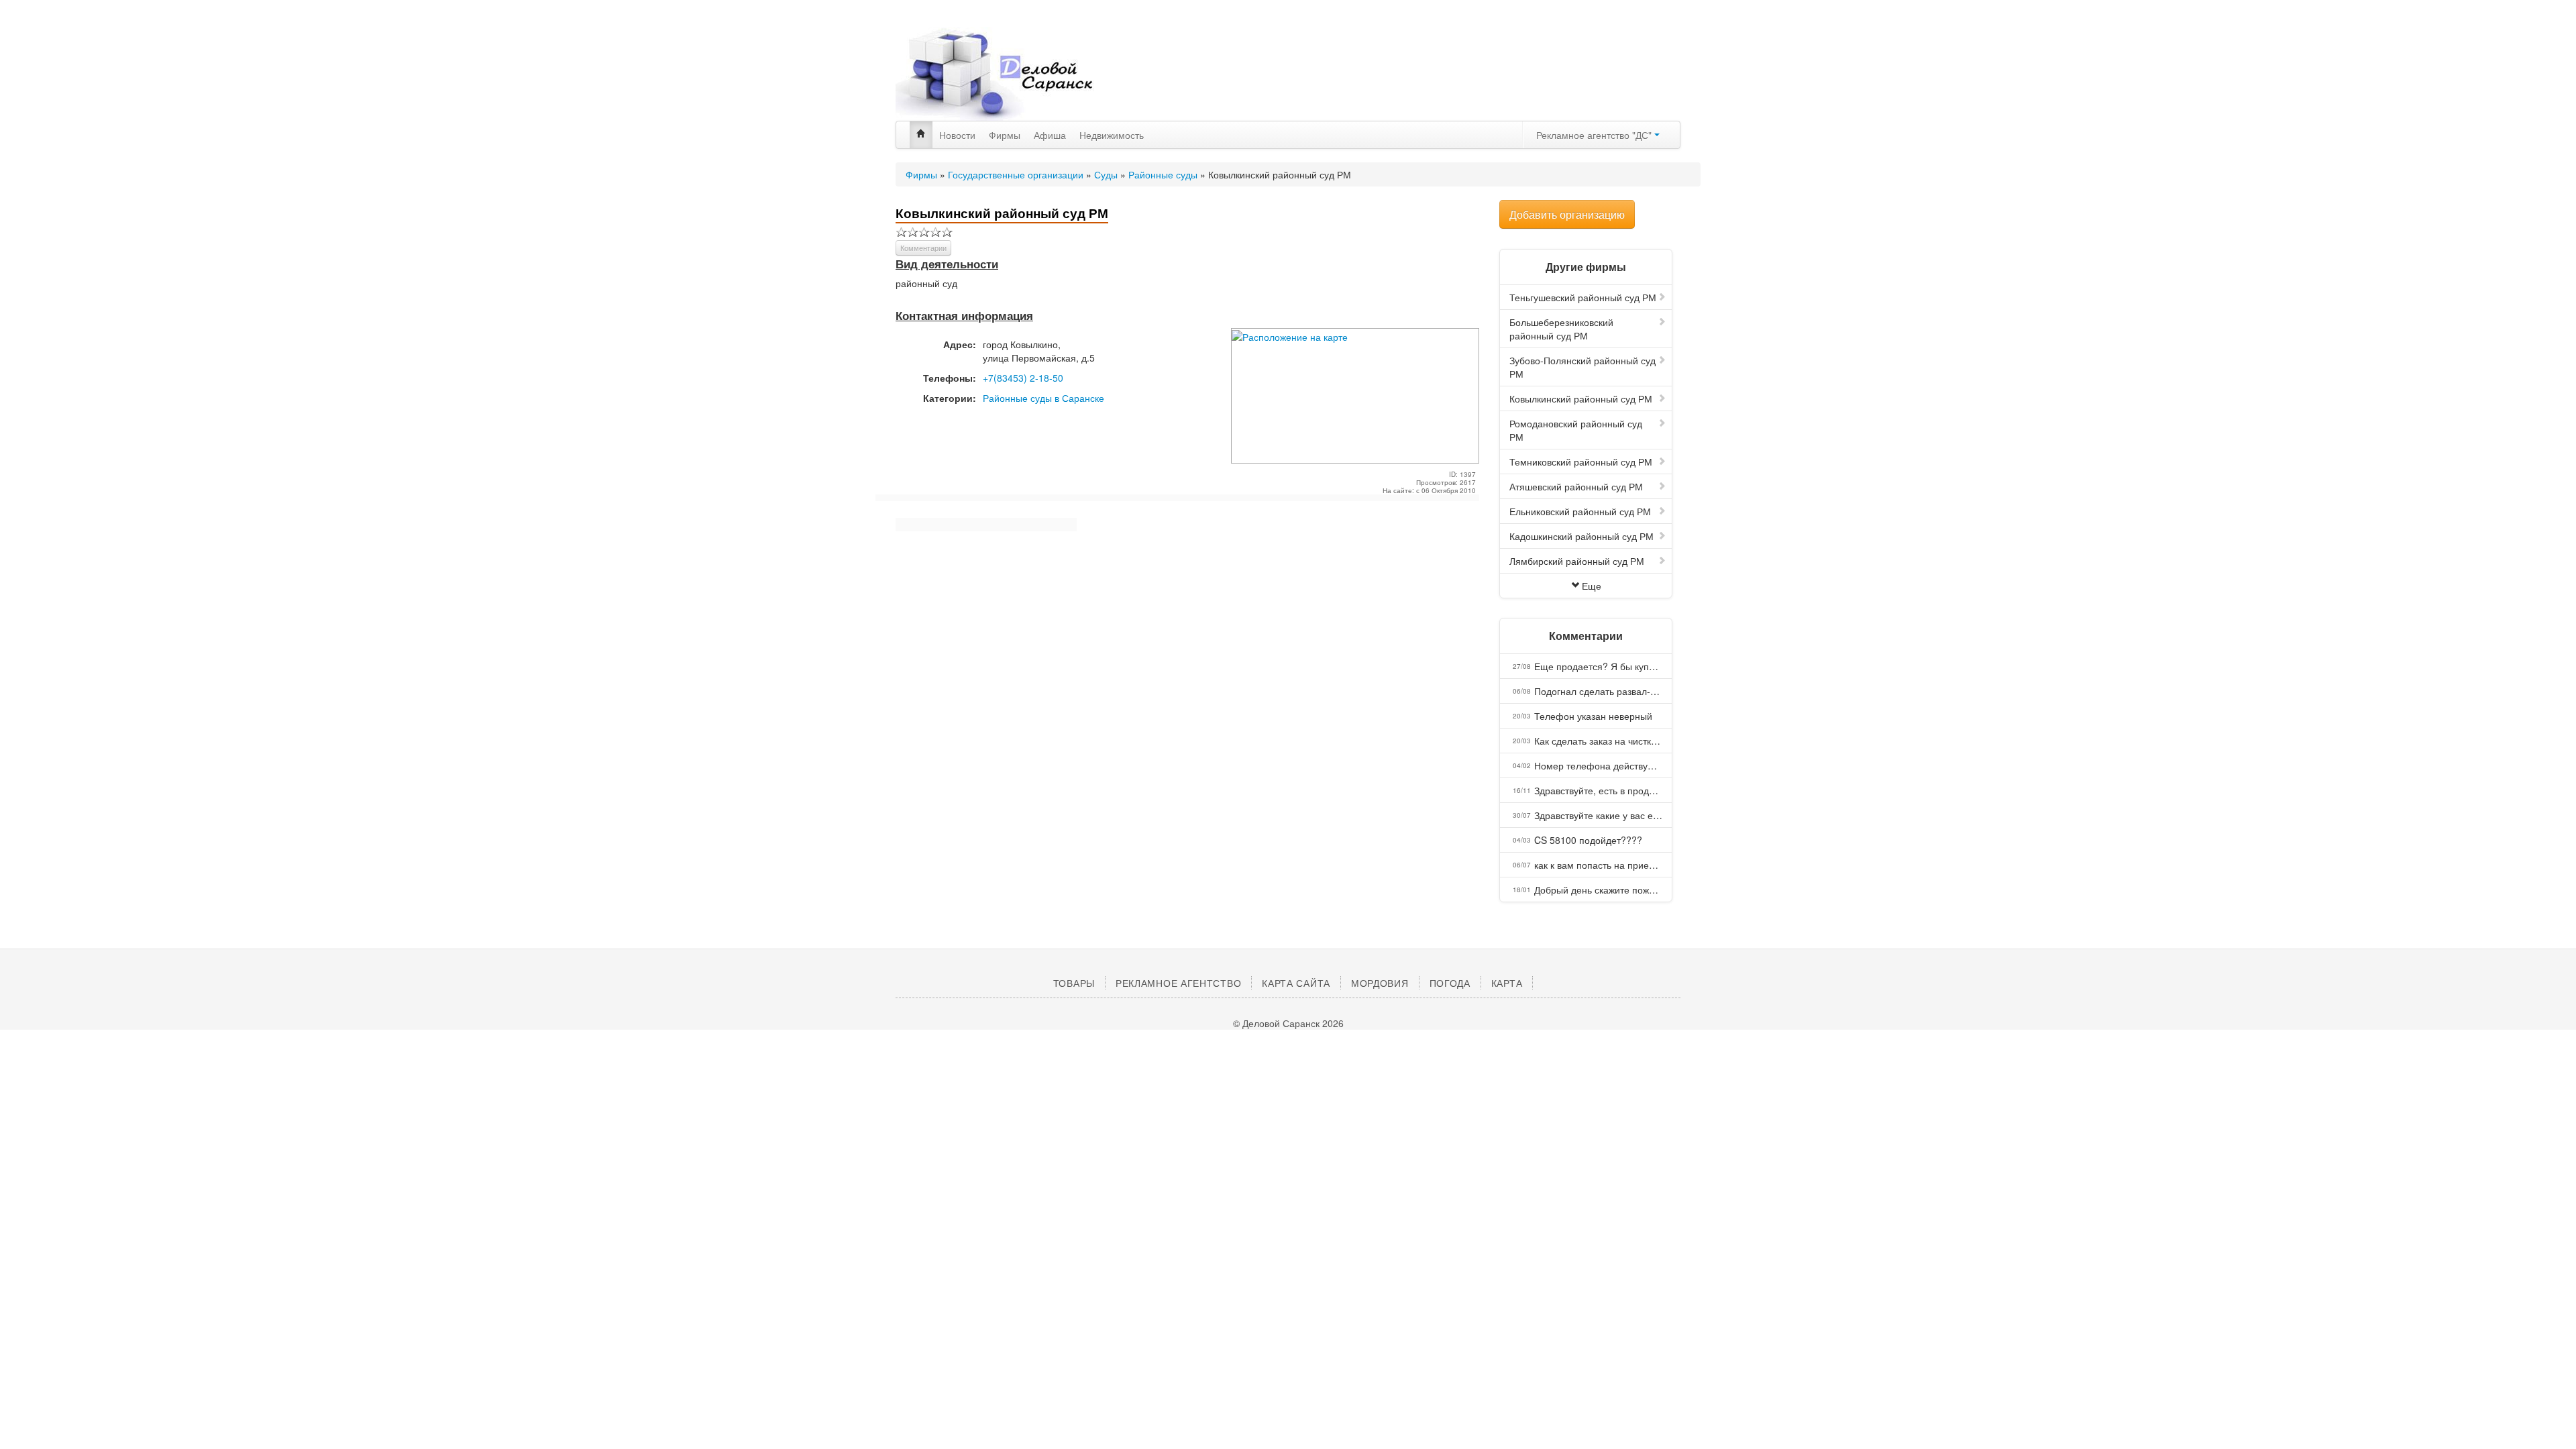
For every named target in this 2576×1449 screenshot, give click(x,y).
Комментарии (923, 248)
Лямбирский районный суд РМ (1577, 561)
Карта (1507, 983)
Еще (1592, 586)
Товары (1074, 983)
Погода (1450, 983)
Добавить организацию (1567, 214)
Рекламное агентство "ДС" (1595, 135)
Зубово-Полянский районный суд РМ (1582, 367)
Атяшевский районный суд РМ (1576, 486)
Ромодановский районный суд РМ (1576, 430)
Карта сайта (1296, 983)
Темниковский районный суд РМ (1581, 462)
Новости (957, 135)
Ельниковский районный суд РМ (1580, 511)
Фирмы (1005, 135)
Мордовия (1380, 983)
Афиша (1050, 135)
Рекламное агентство (1178, 983)
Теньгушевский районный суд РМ (1583, 297)
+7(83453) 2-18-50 (1023, 378)
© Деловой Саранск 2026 (1288, 1023)
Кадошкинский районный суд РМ (1581, 536)
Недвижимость (1112, 135)
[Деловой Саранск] (1020, 74)
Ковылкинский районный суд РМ (1581, 398)
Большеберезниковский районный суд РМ (1561, 329)
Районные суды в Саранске (1043, 398)
